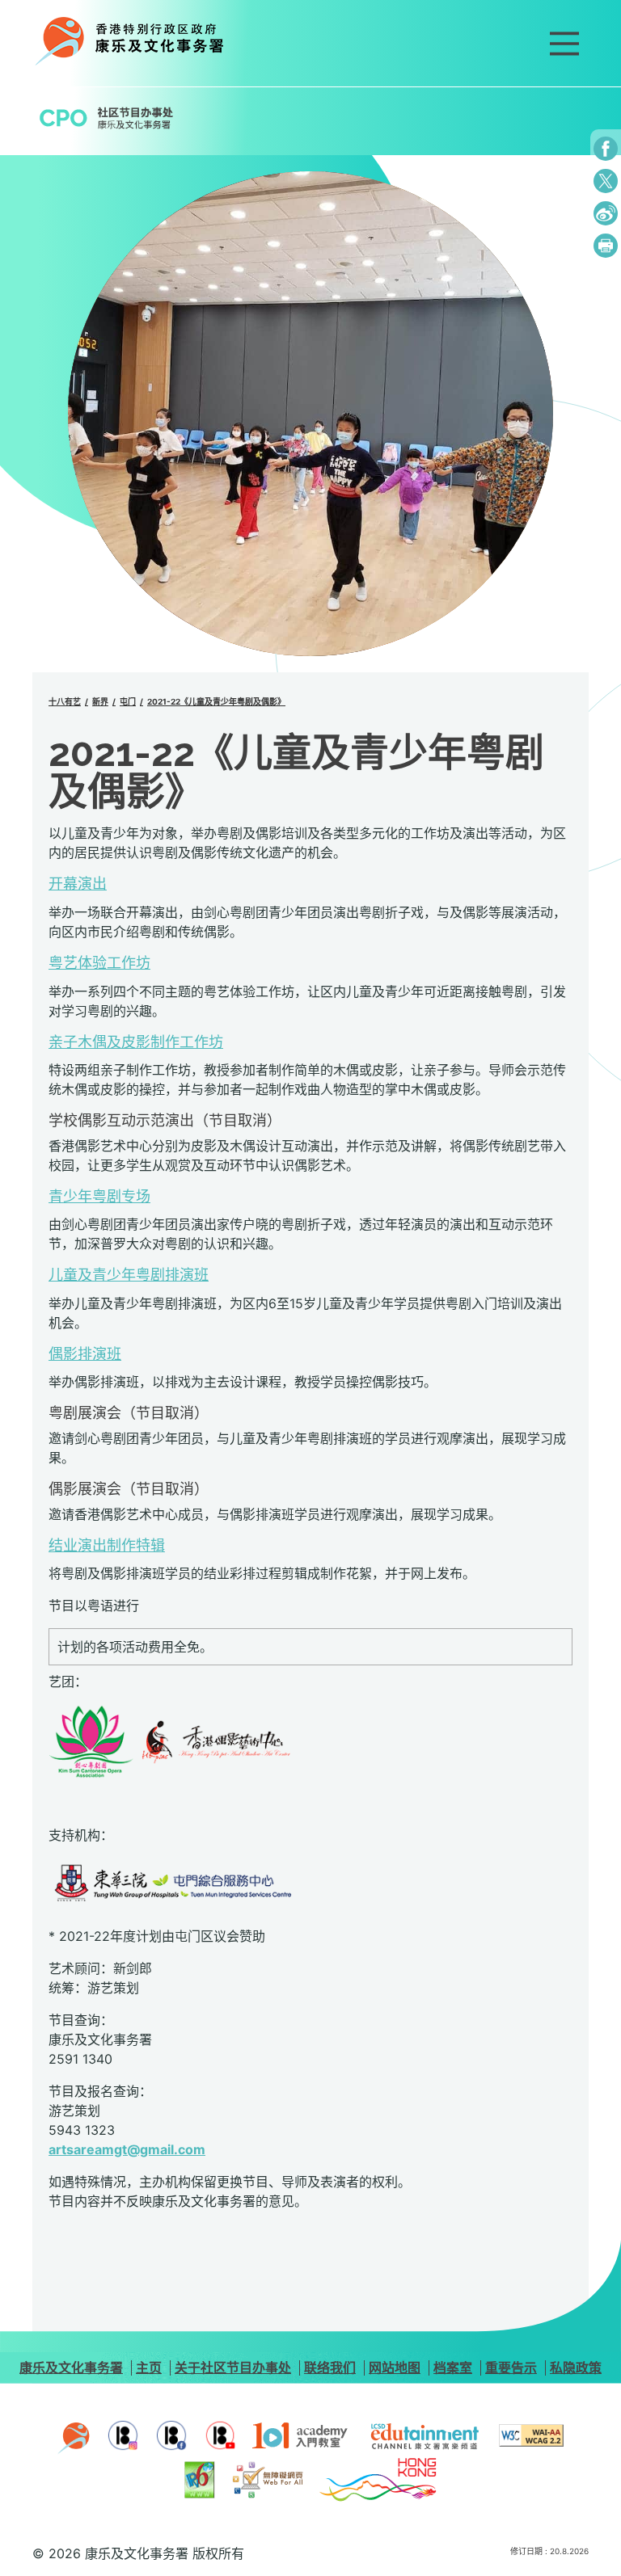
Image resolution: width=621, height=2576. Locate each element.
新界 (100, 701)
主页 (149, 2368)
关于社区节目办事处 (233, 2368)
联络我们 (330, 2368)
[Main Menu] (564, 44)
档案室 (453, 2368)
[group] (310, 414)
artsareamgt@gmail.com (127, 2149)
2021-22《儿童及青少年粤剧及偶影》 (216, 701)
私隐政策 (576, 2368)
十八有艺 (65, 701)
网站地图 (395, 2368)
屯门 (128, 701)
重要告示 (511, 2368)
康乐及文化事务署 (71, 2368)
